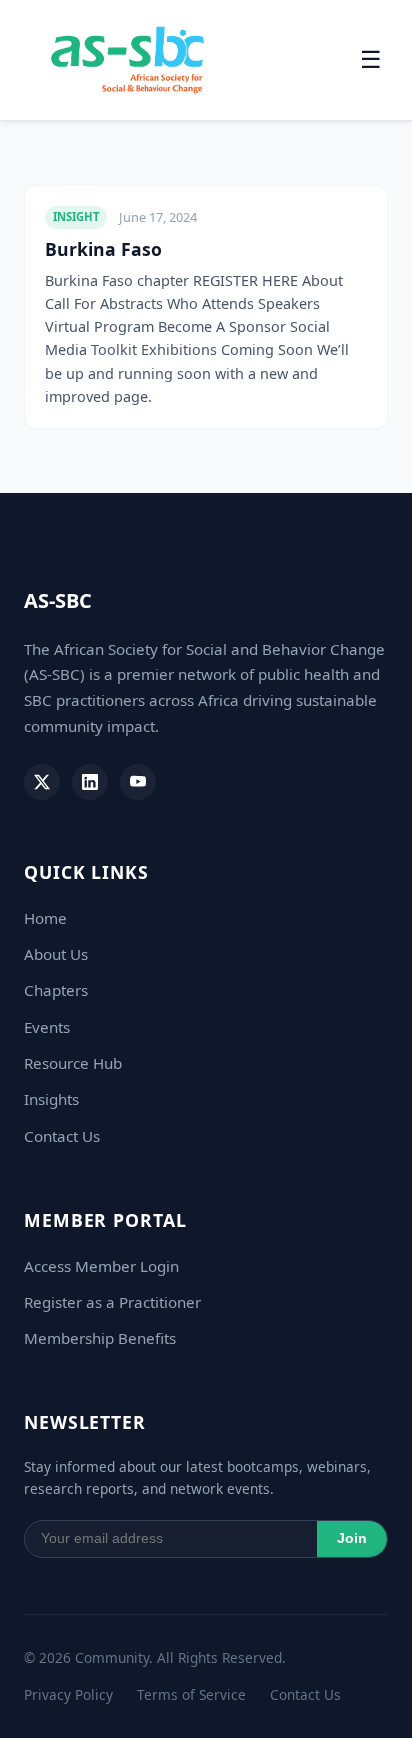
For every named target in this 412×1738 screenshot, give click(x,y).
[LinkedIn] (90, 782)
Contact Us (62, 1136)
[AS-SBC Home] (127, 60)
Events (47, 1027)
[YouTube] (138, 782)
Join (352, 1538)
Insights (51, 1099)
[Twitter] (42, 782)
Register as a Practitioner (112, 1302)
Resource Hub (73, 1063)
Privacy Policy (68, 1694)
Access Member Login (101, 1266)
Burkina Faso (103, 249)
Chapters (56, 990)
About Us (56, 954)
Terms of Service (191, 1694)
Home (45, 918)
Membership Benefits (100, 1338)
